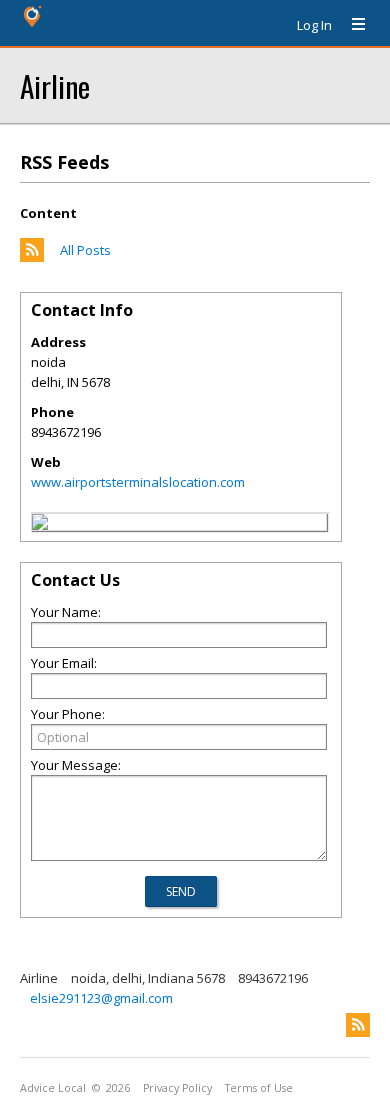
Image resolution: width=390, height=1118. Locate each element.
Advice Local (53, 1088)
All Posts (85, 250)
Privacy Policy (177, 1088)
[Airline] (40, 525)
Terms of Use (259, 1088)
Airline (55, 85)
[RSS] (358, 1025)
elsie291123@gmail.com (101, 998)
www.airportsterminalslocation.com (138, 482)
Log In (314, 25)
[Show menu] (351, 25)
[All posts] (32, 257)
